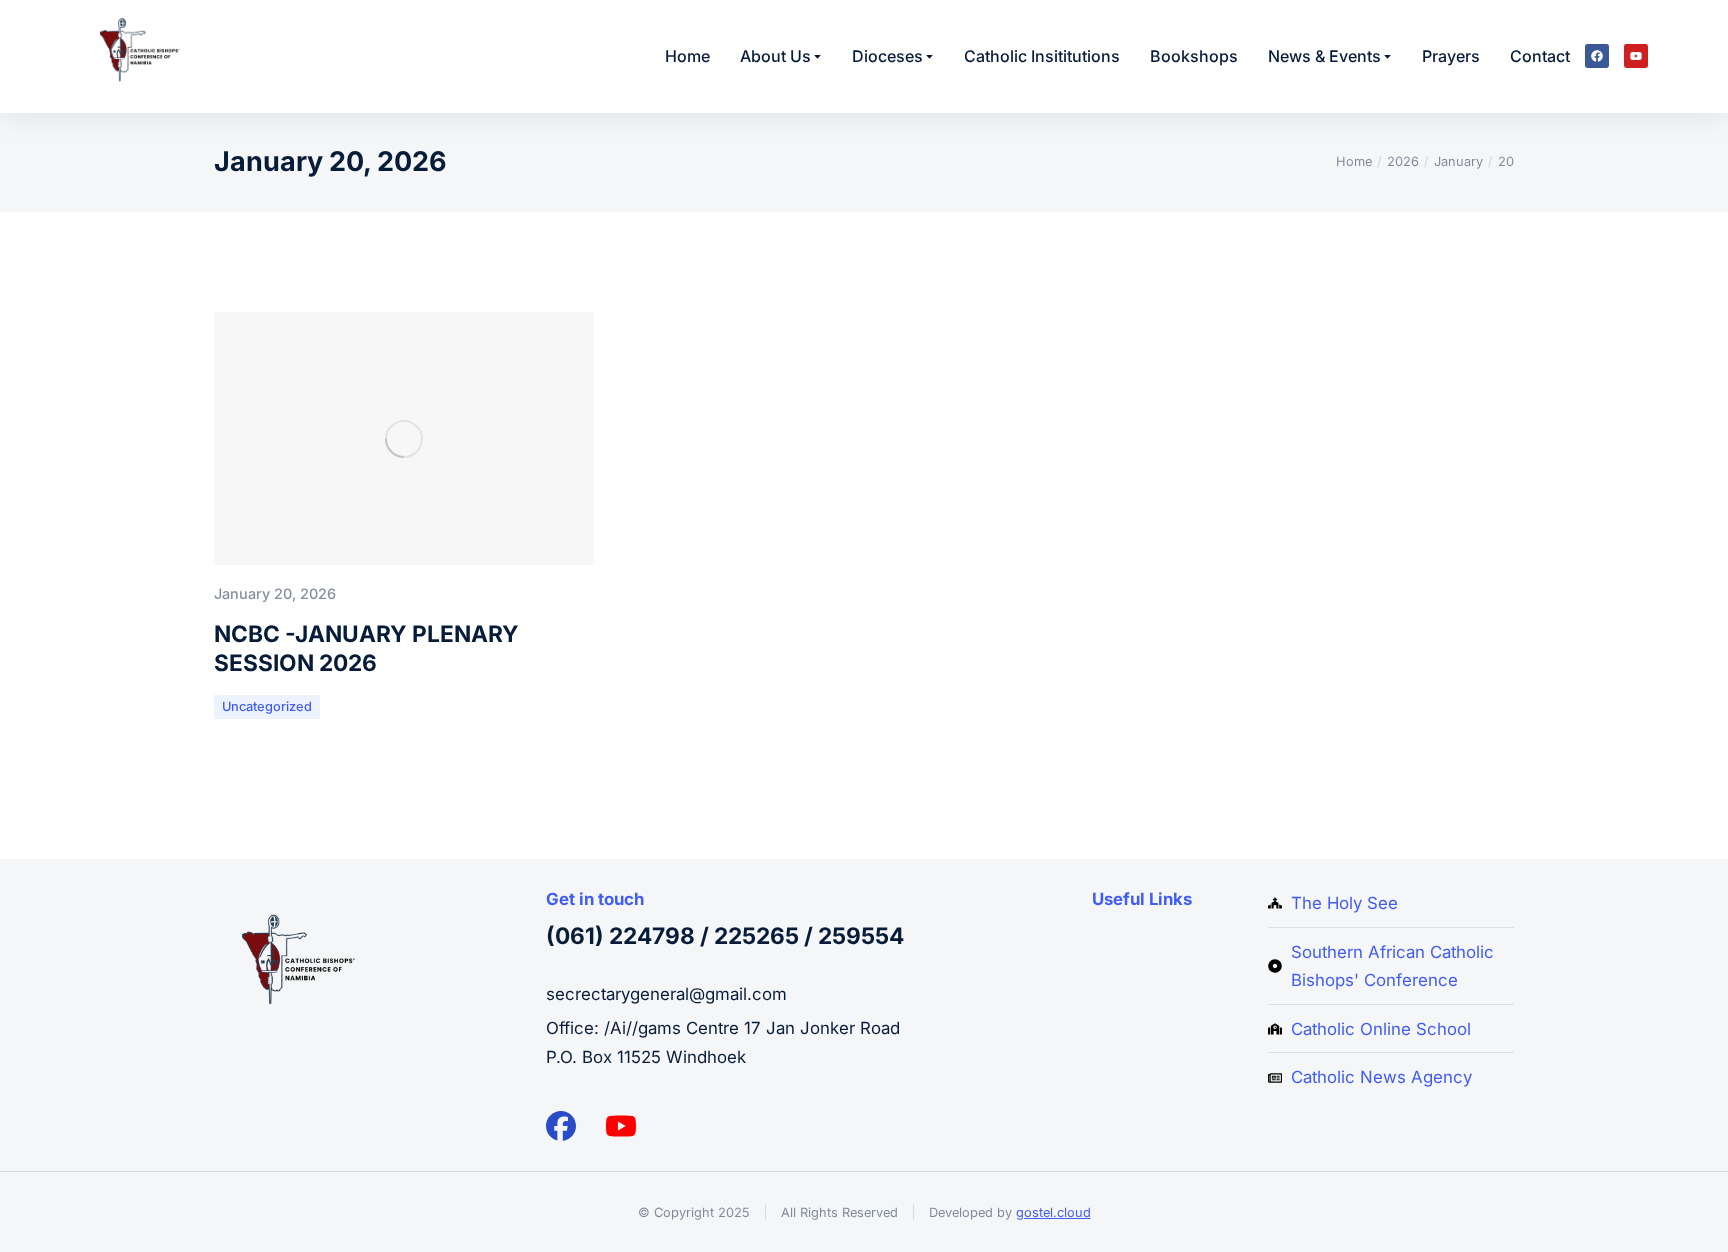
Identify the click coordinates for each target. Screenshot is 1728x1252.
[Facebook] (1597, 56)
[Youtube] (1636, 56)
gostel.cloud (1053, 1212)
